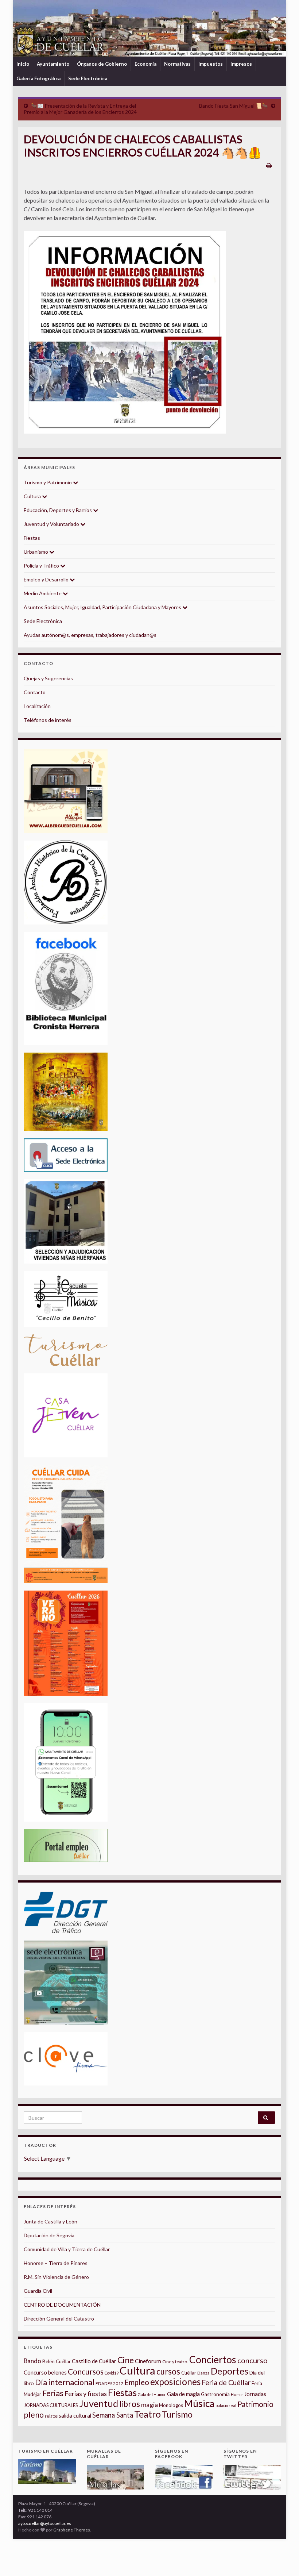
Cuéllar (189, 2373)
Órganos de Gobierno (102, 64)
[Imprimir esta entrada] (269, 165)
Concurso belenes (45, 2372)
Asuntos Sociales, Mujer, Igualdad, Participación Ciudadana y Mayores (103, 607)
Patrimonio (255, 2404)
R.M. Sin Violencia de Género (56, 2277)
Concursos (86, 2371)
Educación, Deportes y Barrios (58, 510)
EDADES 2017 (109, 2383)
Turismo (177, 2414)
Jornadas (255, 2394)
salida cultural (75, 2416)
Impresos (241, 64)
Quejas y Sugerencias (48, 678)
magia (149, 2405)
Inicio (23, 64)
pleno (34, 2415)
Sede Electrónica (88, 78)
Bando (32, 2361)
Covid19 (112, 2373)
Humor (237, 2394)
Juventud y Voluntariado (52, 524)
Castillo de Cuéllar (94, 2361)
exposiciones (175, 2382)
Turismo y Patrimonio (48, 482)
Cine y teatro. (175, 2362)
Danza (203, 2373)
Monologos (171, 2405)
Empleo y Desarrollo (47, 579)
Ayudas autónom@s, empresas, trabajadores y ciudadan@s (90, 635)
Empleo (137, 2382)
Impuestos (211, 64)
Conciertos (213, 2360)
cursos (168, 2371)
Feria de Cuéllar (226, 2382)
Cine (126, 2360)
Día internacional (65, 2382)
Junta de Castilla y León (51, 2221)
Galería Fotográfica (38, 78)
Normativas (177, 64)
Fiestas (32, 538)
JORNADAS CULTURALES (51, 2405)
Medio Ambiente (43, 593)
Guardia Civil (38, 2291)
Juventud (99, 2403)
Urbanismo (36, 552)
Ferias (53, 2393)
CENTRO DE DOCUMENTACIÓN (62, 2305)
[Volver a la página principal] (149, 28)
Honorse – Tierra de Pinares (56, 2263)
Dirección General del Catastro (59, 2319)
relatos (51, 2416)
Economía (145, 64)
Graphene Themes (72, 2530)
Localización (37, 706)
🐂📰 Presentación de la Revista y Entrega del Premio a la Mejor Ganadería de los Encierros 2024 (80, 109)
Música (199, 2403)
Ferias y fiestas (86, 2394)
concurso (253, 2360)
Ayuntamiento (53, 64)
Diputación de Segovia (49, 2235)
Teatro (147, 2414)
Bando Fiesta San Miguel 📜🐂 (234, 106)
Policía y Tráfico (42, 566)
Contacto (35, 692)
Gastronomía (215, 2394)
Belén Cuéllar (57, 2361)
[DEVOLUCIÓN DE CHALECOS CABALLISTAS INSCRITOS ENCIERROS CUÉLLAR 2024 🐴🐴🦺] (125, 332)
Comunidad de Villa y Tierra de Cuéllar (67, 2249)
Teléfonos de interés (48, 720)
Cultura (33, 496)
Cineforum (148, 2361)
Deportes (230, 2371)
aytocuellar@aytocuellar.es (45, 2523)
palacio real (226, 2405)
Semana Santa (113, 2415)
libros (130, 2404)
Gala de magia (183, 2394)
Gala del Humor (152, 2394)
